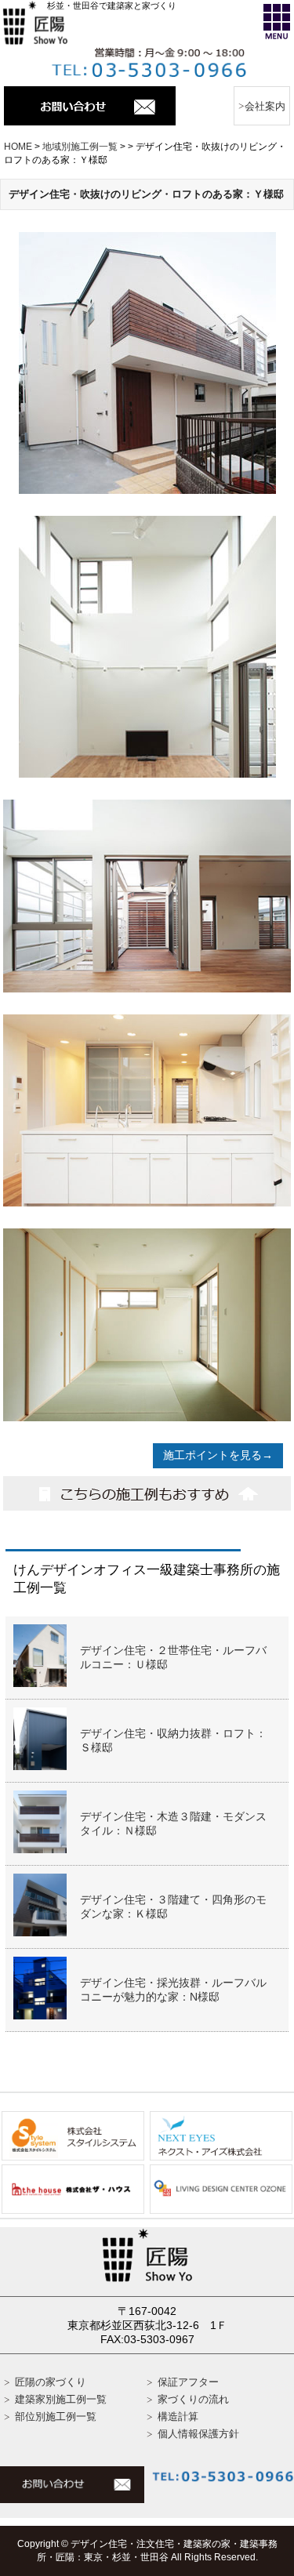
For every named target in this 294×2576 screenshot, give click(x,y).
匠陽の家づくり (51, 2382)
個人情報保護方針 (198, 2434)
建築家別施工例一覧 (61, 2399)
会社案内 (265, 106)
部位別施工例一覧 (56, 2416)
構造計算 (178, 2416)
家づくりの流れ (193, 2399)
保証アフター (188, 2382)
